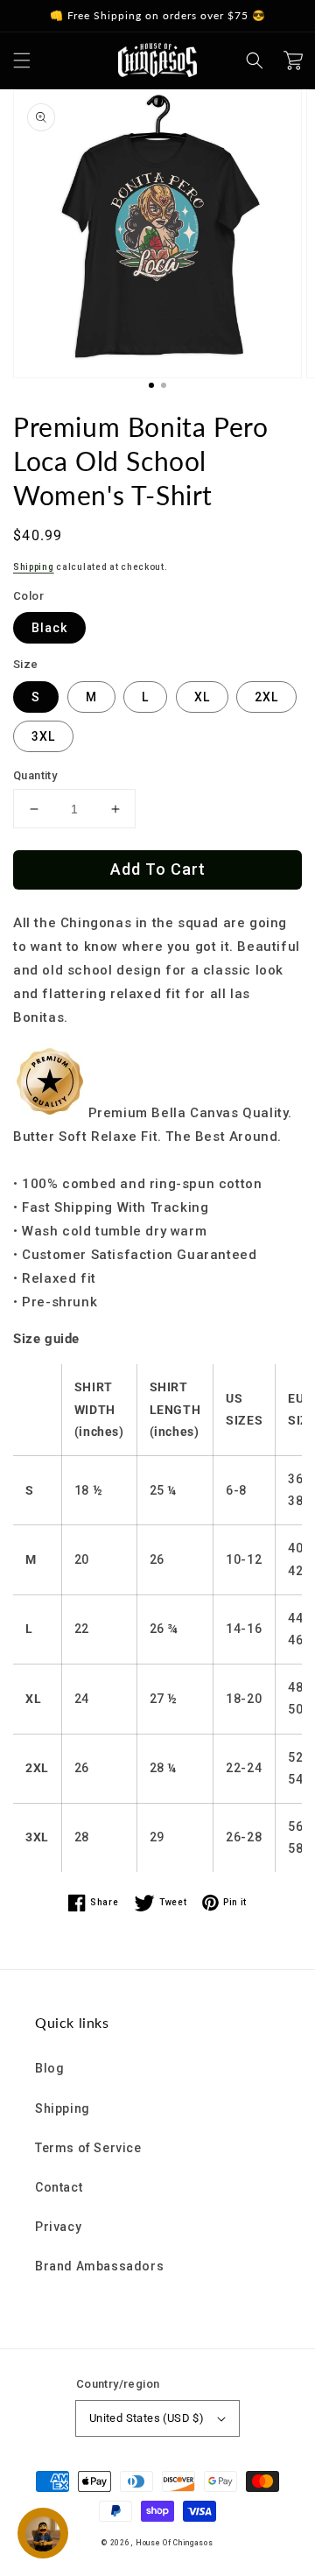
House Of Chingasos (175, 2543)
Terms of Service (88, 2148)
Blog (49, 2068)
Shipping (34, 567)
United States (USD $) (147, 2418)
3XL (43, 736)
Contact (59, 2187)
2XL (266, 697)
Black (49, 628)
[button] (22, 60)
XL (202, 697)
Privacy (58, 2227)
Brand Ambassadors (99, 2266)
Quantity (35, 775)
